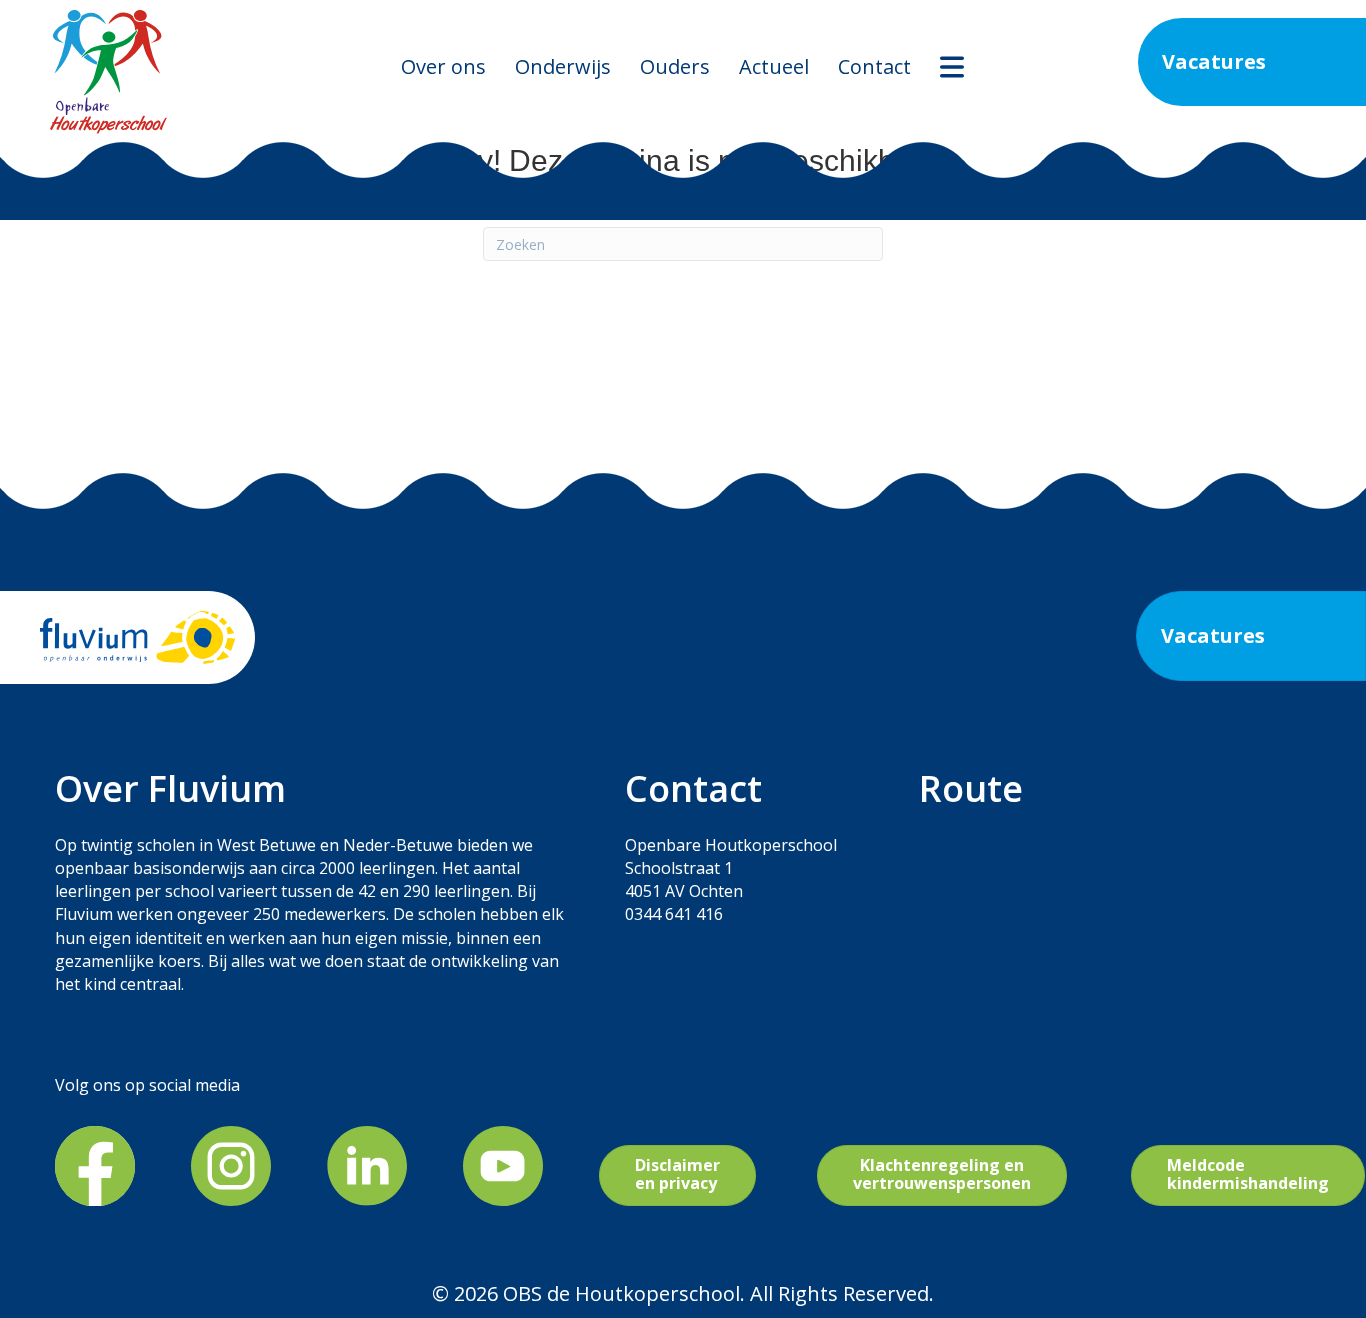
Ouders (675, 66)
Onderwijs (563, 66)
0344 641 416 (674, 914)
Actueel (774, 66)
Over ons (443, 66)
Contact (874, 66)
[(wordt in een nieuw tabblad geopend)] (95, 1163)
